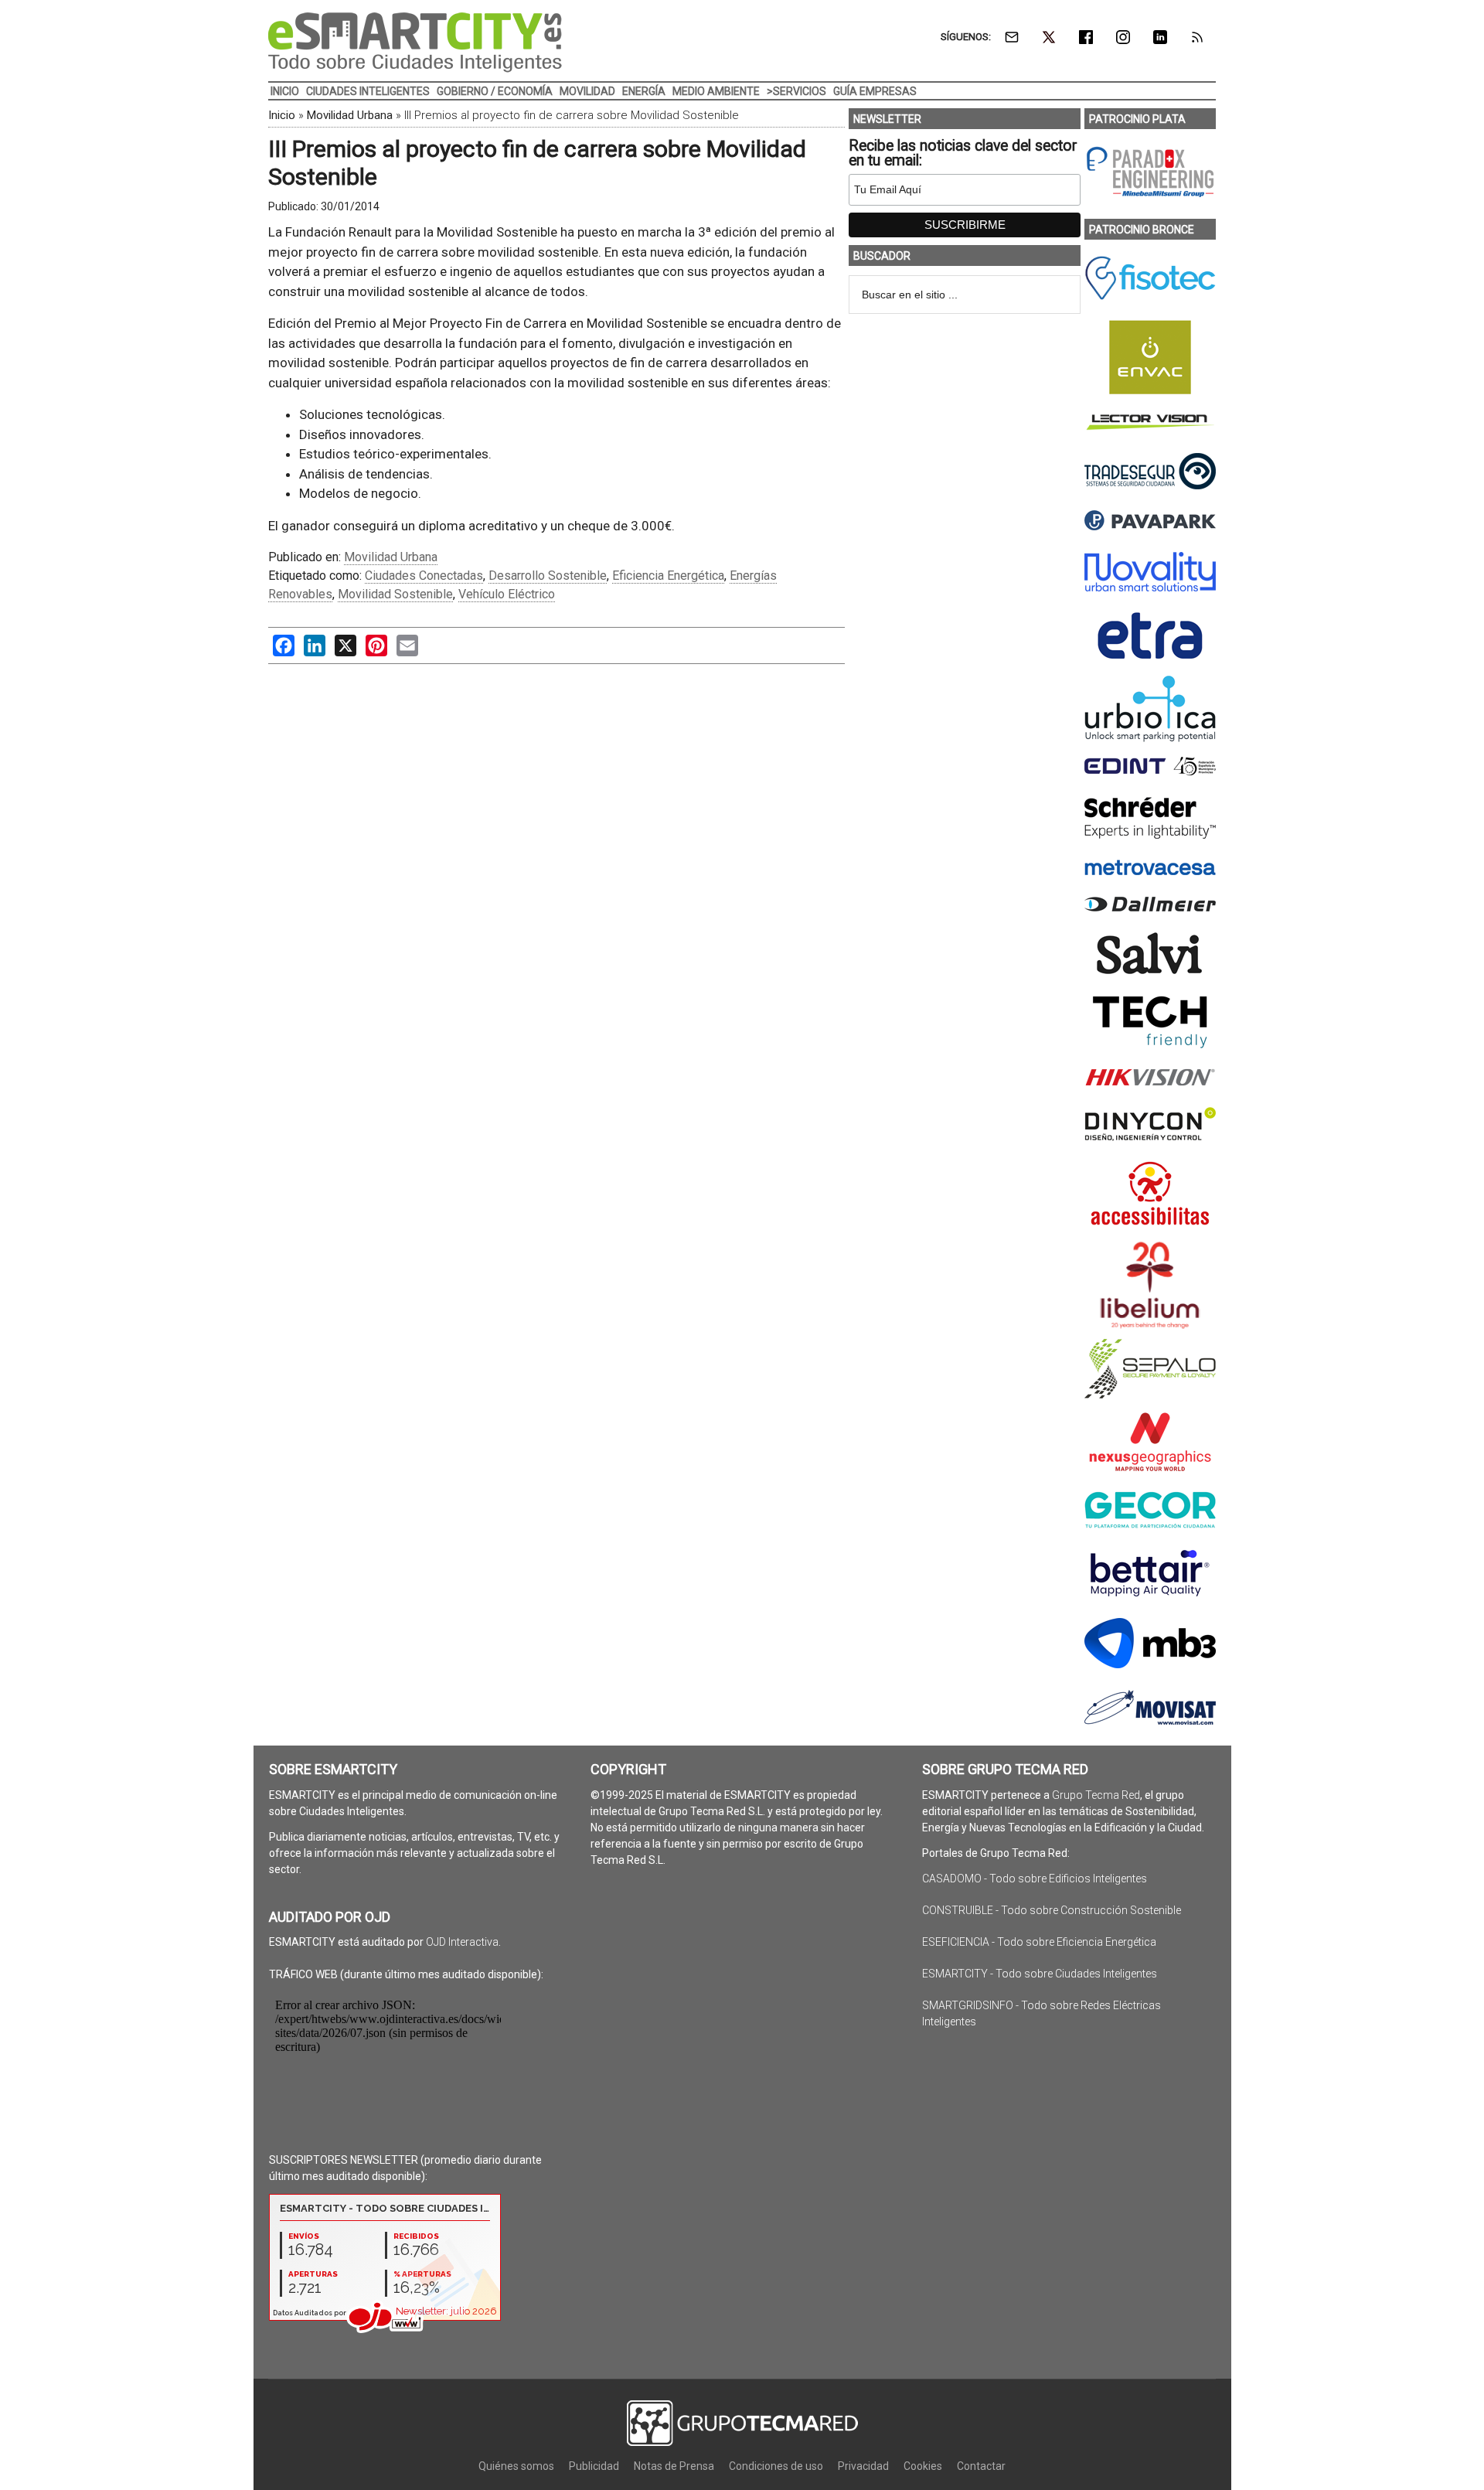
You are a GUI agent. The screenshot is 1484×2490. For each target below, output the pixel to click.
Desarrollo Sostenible (548, 576)
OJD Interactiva (462, 1942)
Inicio (282, 115)
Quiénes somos (516, 2466)
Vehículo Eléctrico (507, 594)
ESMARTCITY (415, 43)
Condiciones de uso (776, 2466)
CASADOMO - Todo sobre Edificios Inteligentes (1035, 1879)
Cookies (923, 2466)
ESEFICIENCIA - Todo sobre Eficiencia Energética (1039, 1942)
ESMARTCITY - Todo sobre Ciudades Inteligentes (1040, 1974)
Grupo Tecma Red (1096, 1795)
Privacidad (863, 2466)
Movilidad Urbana (350, 115)
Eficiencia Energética (668, 576)
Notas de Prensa (674, 2466)
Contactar (981, 2466)
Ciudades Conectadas (424, 576)
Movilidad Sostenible (395, 594)
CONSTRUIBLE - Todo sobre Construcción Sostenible (1052, 1910)
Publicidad (594, 2466)
